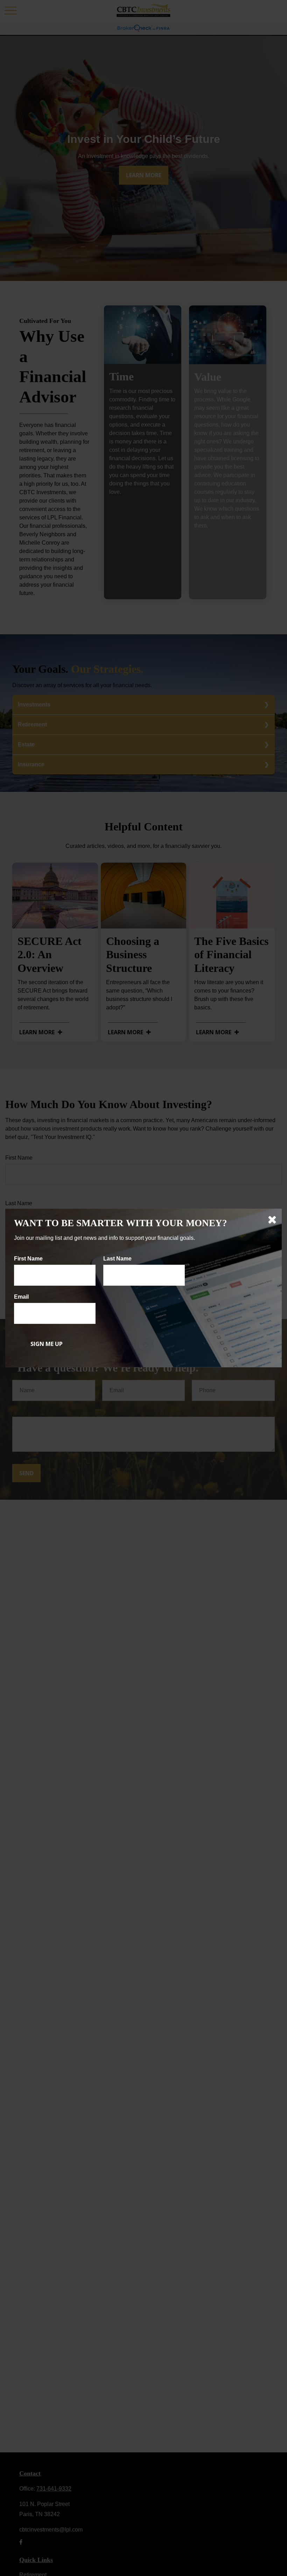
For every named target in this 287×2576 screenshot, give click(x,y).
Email (21, 1297)
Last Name (117, 1259)
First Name (28, 1259)
